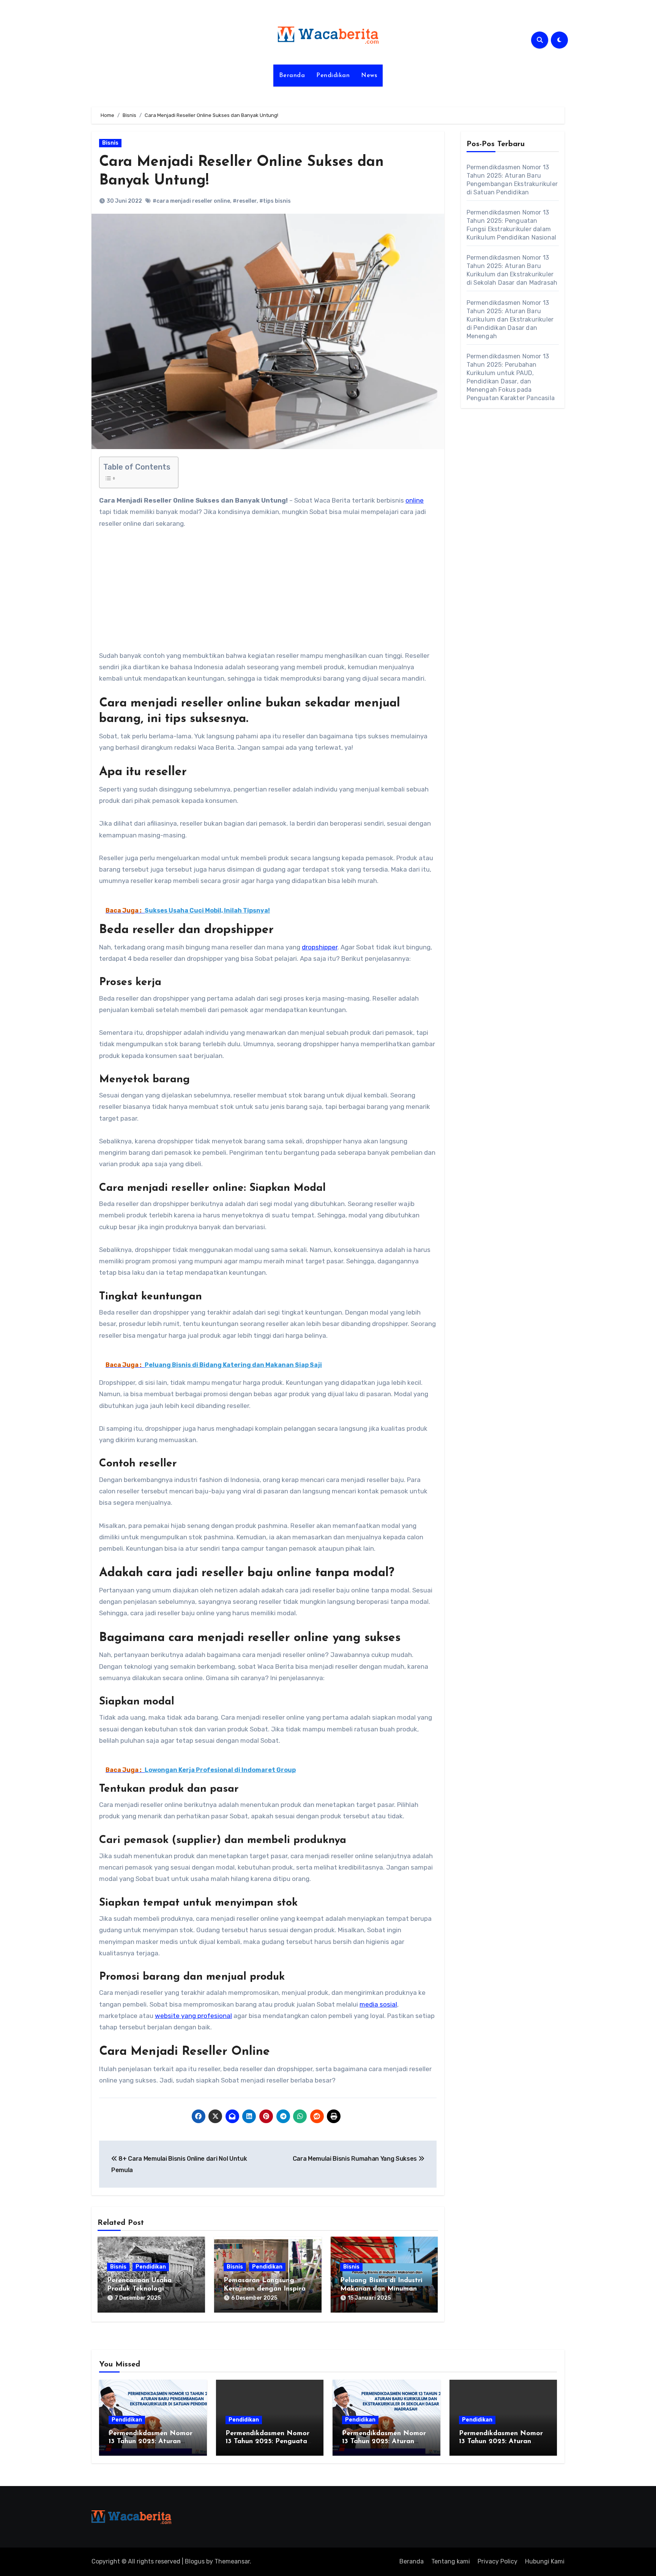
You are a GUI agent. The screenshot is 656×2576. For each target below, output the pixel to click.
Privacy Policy (498, 2561)
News (369, 76)
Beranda (292, 76)
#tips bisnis (275, 201)
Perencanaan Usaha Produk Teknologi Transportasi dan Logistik (149, 2289)
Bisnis (110, 143)
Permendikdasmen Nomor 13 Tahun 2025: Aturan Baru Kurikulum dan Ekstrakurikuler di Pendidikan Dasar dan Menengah (510, 319)
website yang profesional (193, 2016)
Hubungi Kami (545, 2561)
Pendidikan (333, 76)
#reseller (245, 201)
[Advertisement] (269, 594)
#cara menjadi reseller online (191, 201)
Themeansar (232, 2561)
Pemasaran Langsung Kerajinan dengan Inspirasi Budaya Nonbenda (267, 2289)
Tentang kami (451, 2561)
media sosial (378, 2004)
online (415, 500)
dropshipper (320, 947)
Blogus (195, 2561)
